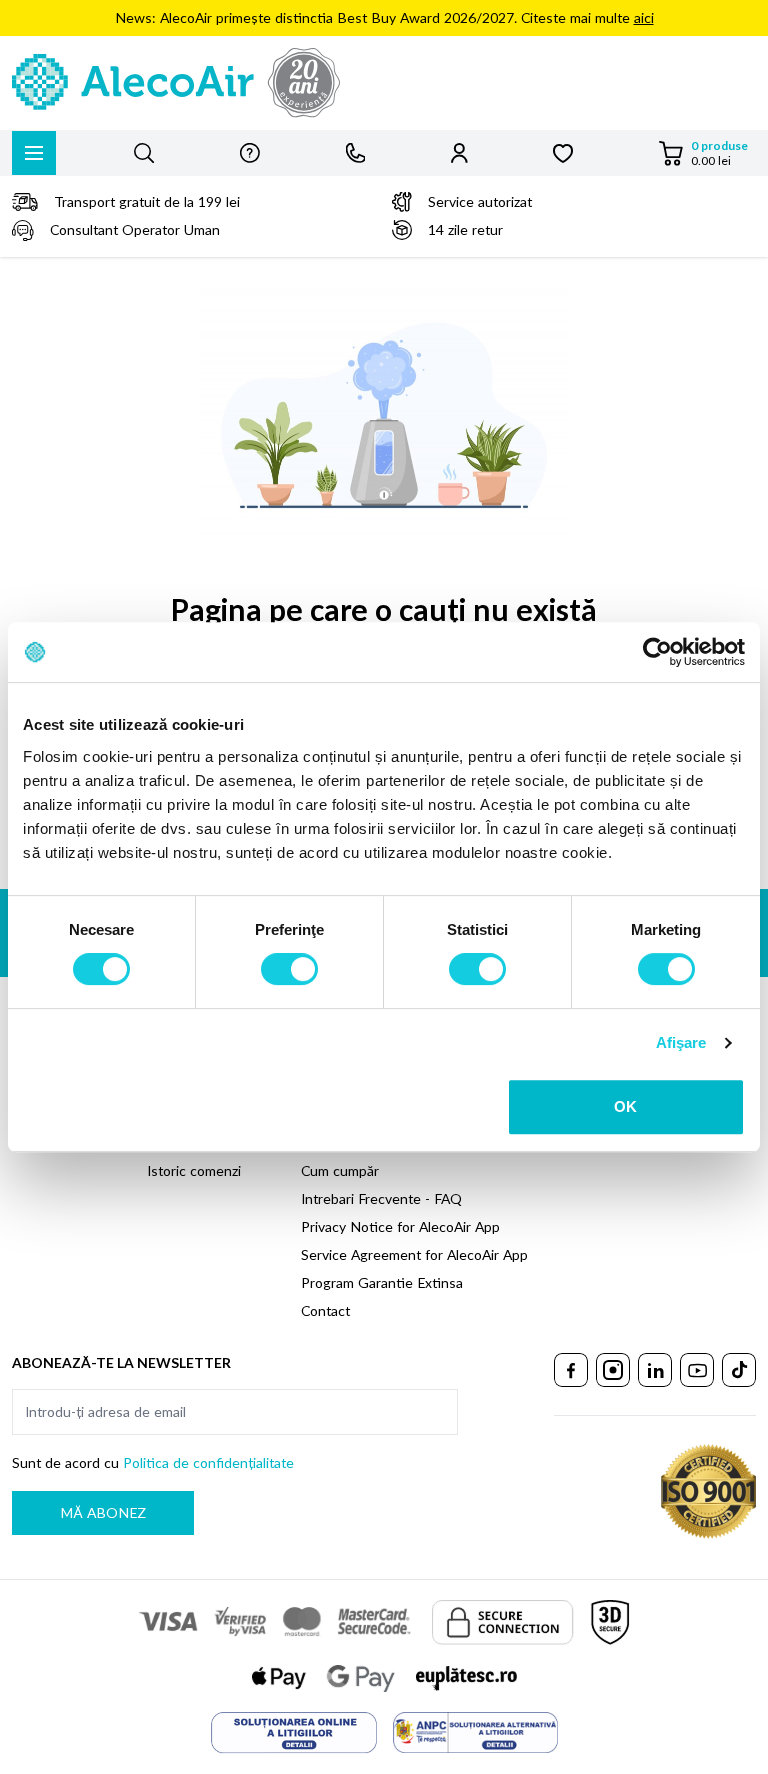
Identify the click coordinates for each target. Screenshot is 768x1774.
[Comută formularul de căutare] (144, 153)
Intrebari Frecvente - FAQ (381, 1198)
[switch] (289, 969)
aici (644, 17)
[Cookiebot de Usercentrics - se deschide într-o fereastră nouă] (657, 652)
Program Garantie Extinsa (382, 1282)
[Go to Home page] (384, 83)
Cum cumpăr (340, 1170)
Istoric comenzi (194, 1170)
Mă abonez (103, 1512)
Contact (325, 1310)
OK (625, 1106)
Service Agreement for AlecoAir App (414, 1254)
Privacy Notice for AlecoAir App (400, 1226)
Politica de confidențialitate (208, 1462)
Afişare (681, 1042)
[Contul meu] (459, 153)
